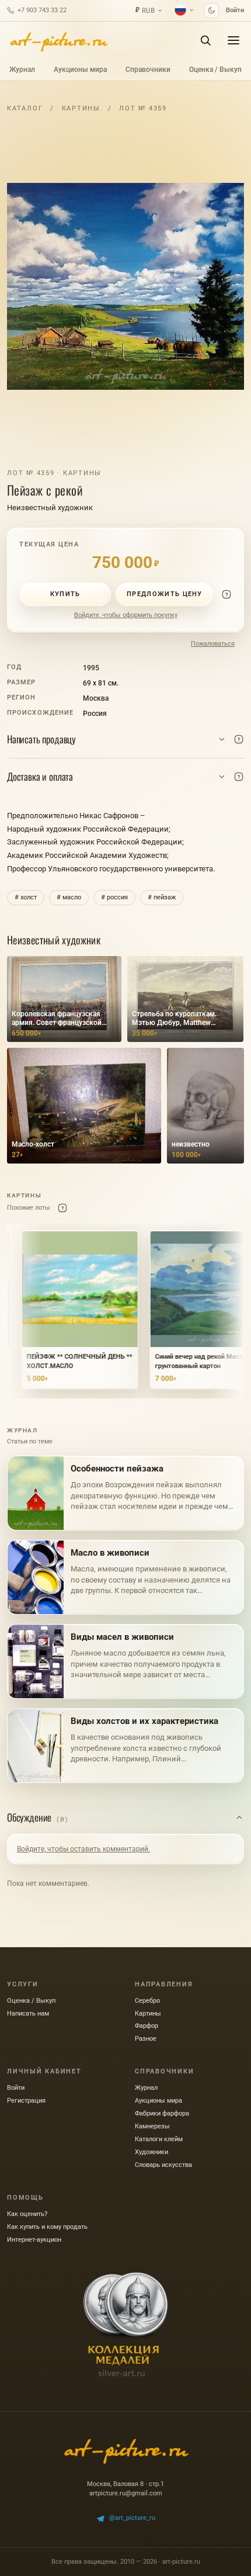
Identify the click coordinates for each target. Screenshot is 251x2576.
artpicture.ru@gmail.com (126, 2493)
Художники (151, 2152)
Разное (146, 2039)
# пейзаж (162, 897)
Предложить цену (165, 594)
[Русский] (184, 10)
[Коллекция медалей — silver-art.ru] (125, 2325)
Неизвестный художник (50, 508)
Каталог (25, 108)
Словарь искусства (163, 2165)
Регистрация (26, 2101)
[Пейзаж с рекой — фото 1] (125, 286)
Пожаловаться (213, 644)
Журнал (22, 70)
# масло (69, 897)
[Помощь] (226, 594)
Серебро (147, 2001)
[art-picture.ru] (58, 40)
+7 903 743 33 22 (42, 10)
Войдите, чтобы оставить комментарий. (83, 1849)
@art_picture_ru (132, 2518)
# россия (114, 897)
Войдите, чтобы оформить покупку (126, 615)
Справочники (148, 70)
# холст (26, 897)
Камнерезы (152, 2126)
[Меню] (233, 40)
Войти (235, 10)
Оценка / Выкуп (215, 70)
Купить (65, 594)
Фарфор (147, 2026)
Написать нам (28, 2014)
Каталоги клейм (159, 2139)
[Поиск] (205, 40)
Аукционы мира (80, 70)
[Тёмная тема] (211, 11)
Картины (81, 108)
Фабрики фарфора (162, 2113)
